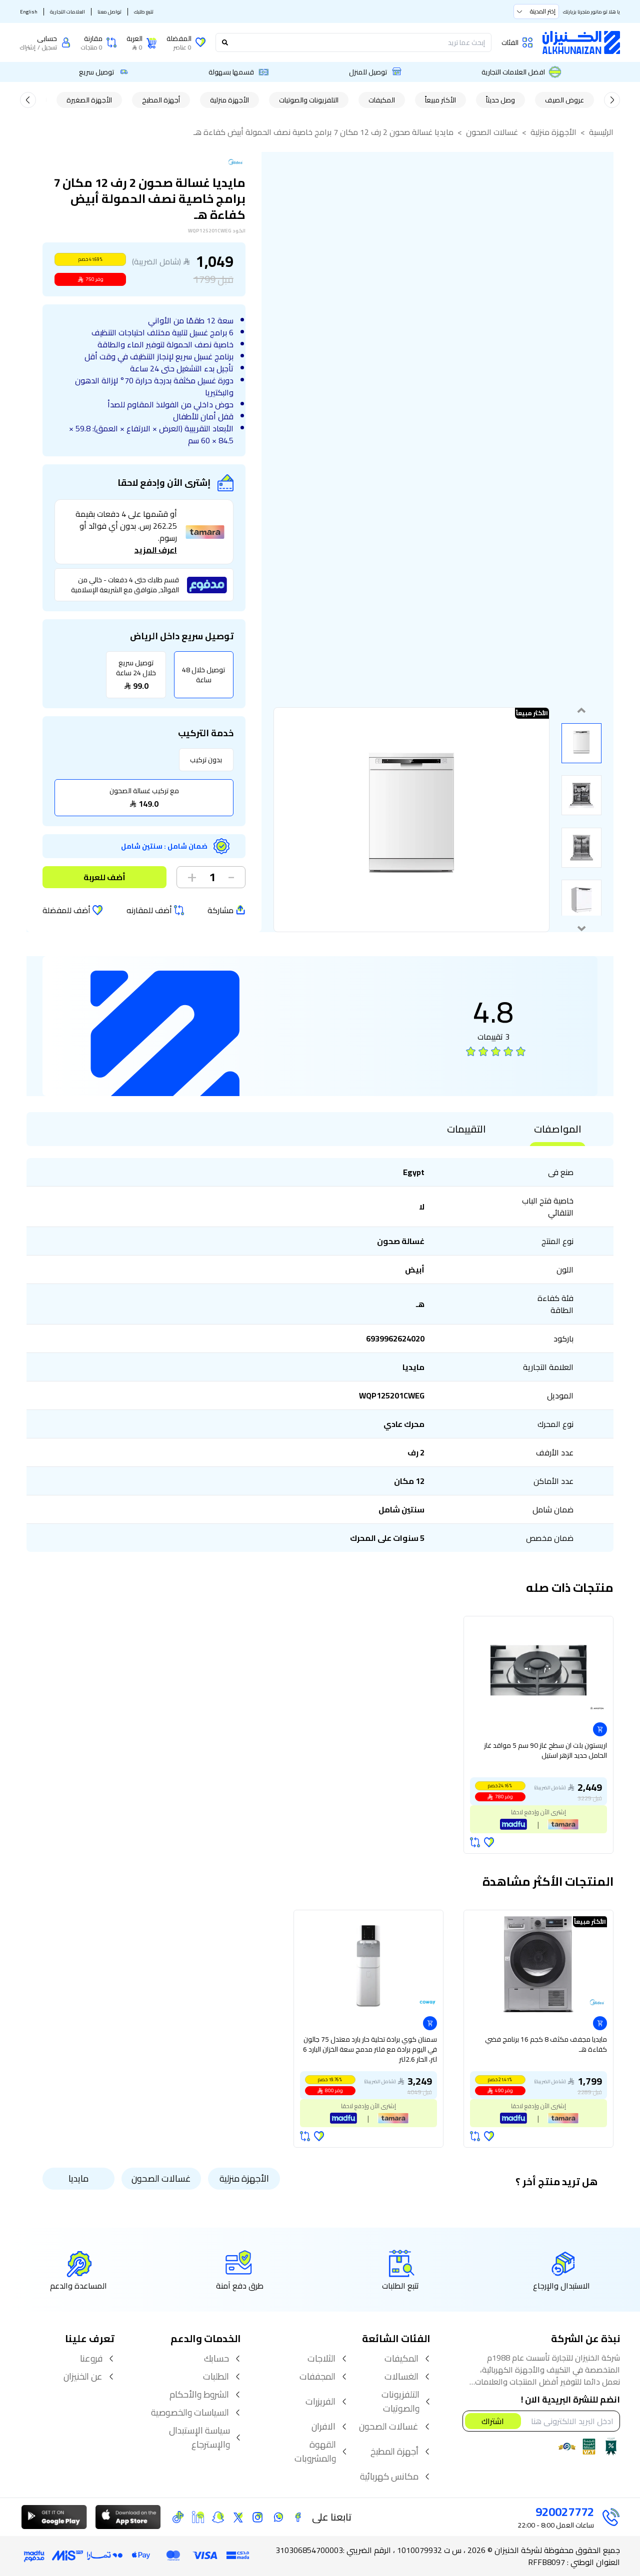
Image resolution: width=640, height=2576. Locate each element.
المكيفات (382, 100)
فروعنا (91, 2359)
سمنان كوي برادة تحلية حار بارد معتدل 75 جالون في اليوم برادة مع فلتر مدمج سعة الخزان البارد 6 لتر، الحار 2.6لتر (370, 2050)
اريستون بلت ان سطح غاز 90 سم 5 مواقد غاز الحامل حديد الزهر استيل (545, 1751)
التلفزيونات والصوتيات (309, 100)
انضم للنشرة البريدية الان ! (570, 2400)
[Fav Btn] (489, 1842)
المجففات (317, 2377)
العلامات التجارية (67, 12)
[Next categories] (28, 100)
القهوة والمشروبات (315, 2452)
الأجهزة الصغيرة (89, 100)
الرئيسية (601, 132)
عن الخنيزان (83, 2377)
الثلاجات (321, 2359)
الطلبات (216, 2377)
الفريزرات (320, 2402)
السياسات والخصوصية (190, 2413)
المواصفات (558, 1129)
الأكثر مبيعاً (440, 100)
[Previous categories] (612, 100)
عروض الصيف (564, 100)
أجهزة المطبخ (161, 100)
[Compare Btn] (475, 1842)
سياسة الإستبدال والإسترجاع (199, 2438)
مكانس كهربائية (389, 2477)
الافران (323, 2427)
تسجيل (49, 47)
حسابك (216, 2359)
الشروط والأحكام (199, 2395)
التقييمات (466, 1129)
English (29, 12)
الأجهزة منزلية (229, 100)
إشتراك (28, 47)
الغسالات (401, 2377)
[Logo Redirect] (581, 42)
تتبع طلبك (144, 12)
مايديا (78, 2178)
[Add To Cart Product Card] (600, 1729)
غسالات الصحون (492, 132)
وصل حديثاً (500, 100)
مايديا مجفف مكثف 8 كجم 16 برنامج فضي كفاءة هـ (546, 2045)
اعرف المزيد (156, 550)
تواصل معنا (109, 12)
